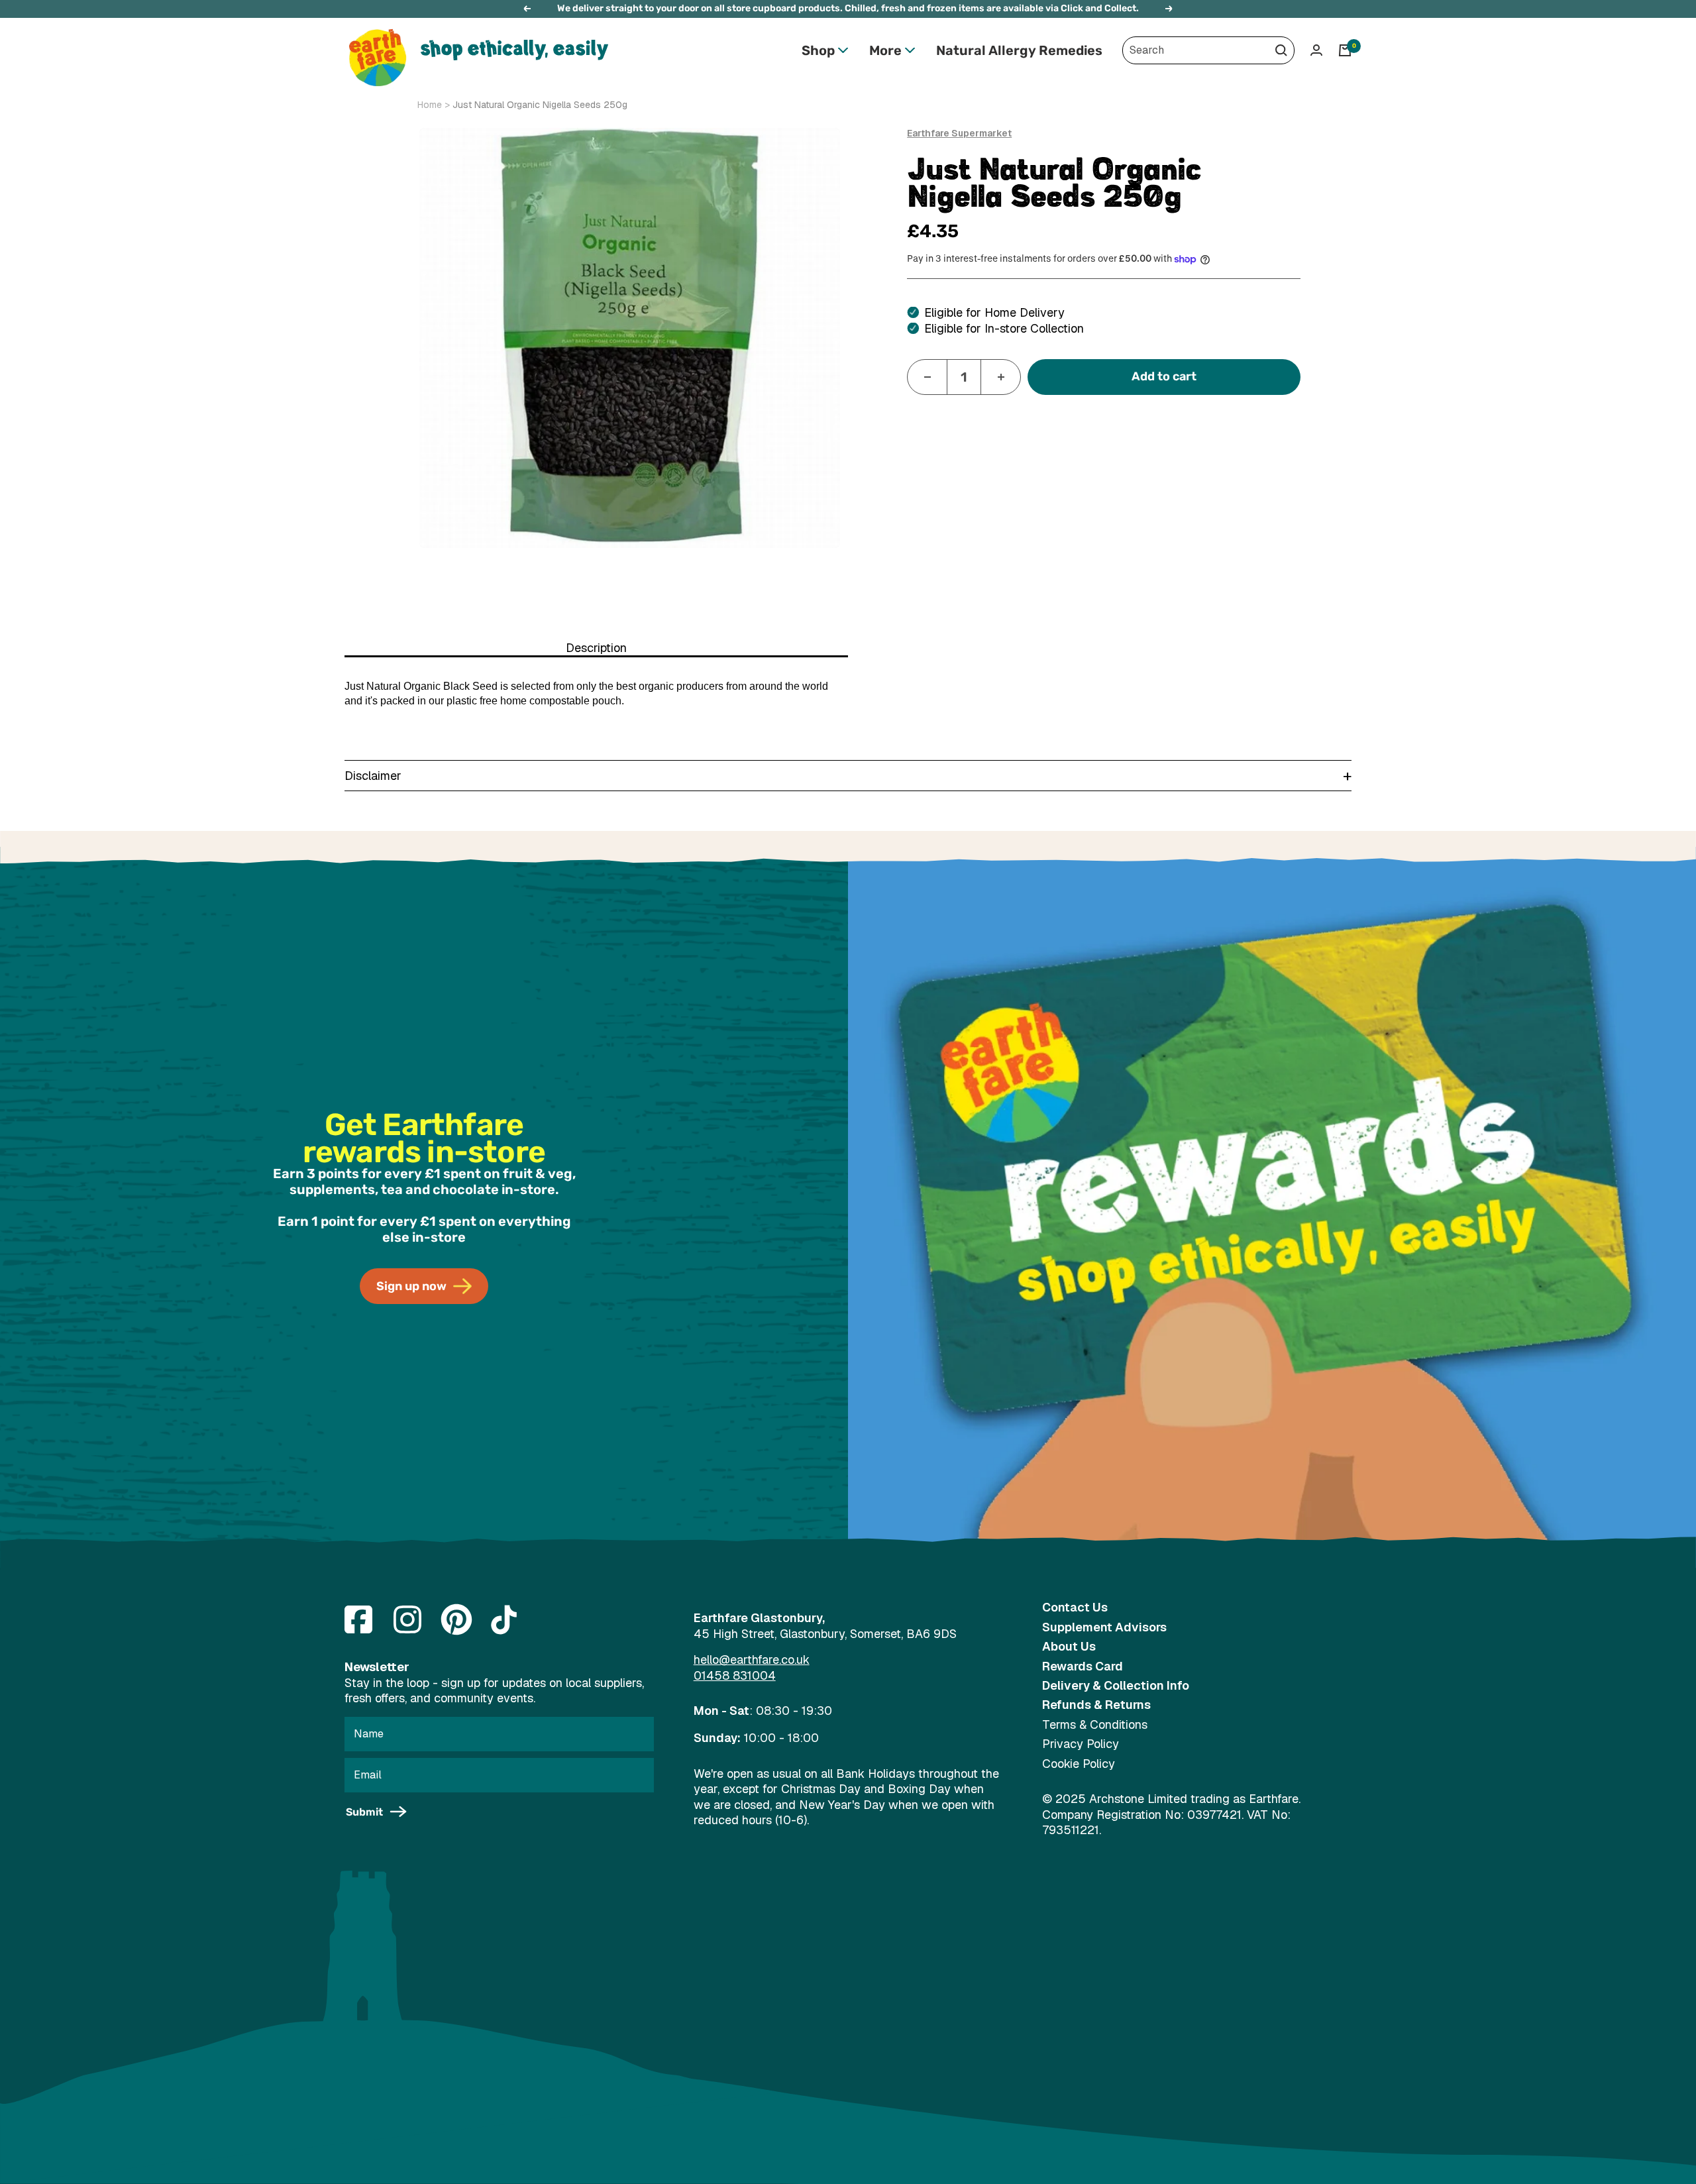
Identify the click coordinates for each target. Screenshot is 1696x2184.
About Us (1069, 1646)
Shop (818, 50)
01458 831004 (735, 1675)
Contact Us (1075, 1607)
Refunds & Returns (1096, 1705)
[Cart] (1345, 50)
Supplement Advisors (1104, 1627)
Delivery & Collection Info (1116, 1685)
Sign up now (411, 1286)
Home (430, 105)
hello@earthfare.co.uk (752, 1660)
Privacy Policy (1081, 1744)
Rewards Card (1083, 1666)
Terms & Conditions (1095, 1724)
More (885, 50)
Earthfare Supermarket (959, 133)
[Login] (1316, 50)
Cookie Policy (1079, 1764)
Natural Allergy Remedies (1019, 50)
